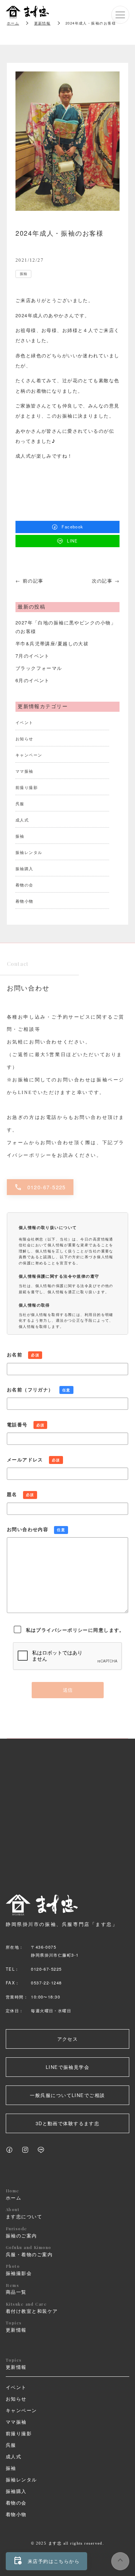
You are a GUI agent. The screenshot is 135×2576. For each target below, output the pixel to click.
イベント (24, 722)
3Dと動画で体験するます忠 (68, 2123)
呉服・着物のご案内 (29, 2251)
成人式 (22, 820)
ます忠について (24, 2213)
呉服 (20, 803)
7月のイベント (33, 656)
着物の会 (24, 885)
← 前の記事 (30, 581)
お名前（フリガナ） (39, 1389)
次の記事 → (106, 581)
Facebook (73, 527)
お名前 (23, 1354)
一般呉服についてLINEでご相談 (67, 2095)
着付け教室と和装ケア (32, 2308)
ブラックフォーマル (39, 668)
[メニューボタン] (120, 15)
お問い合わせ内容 (36, 1529)
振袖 (23, 274)
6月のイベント (33, 680)
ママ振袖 (24, 771)
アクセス (68, 2039)
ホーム (13, 23)
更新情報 (16, 2327)
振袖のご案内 (21, 2232)
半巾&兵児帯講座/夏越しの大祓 (52, 643)
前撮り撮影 (27, 787)
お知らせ (24, 738)
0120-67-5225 (40, 1187)
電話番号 (26, 1424)
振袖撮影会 (19, 2270)
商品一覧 (16, 2289)
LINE (73, 541)
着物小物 (24, 901)
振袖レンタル (29, 852)
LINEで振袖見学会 (67, 2067)
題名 (21, 1494)
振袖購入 (24, 868)
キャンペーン (29, 755)
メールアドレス (33, 1459)
